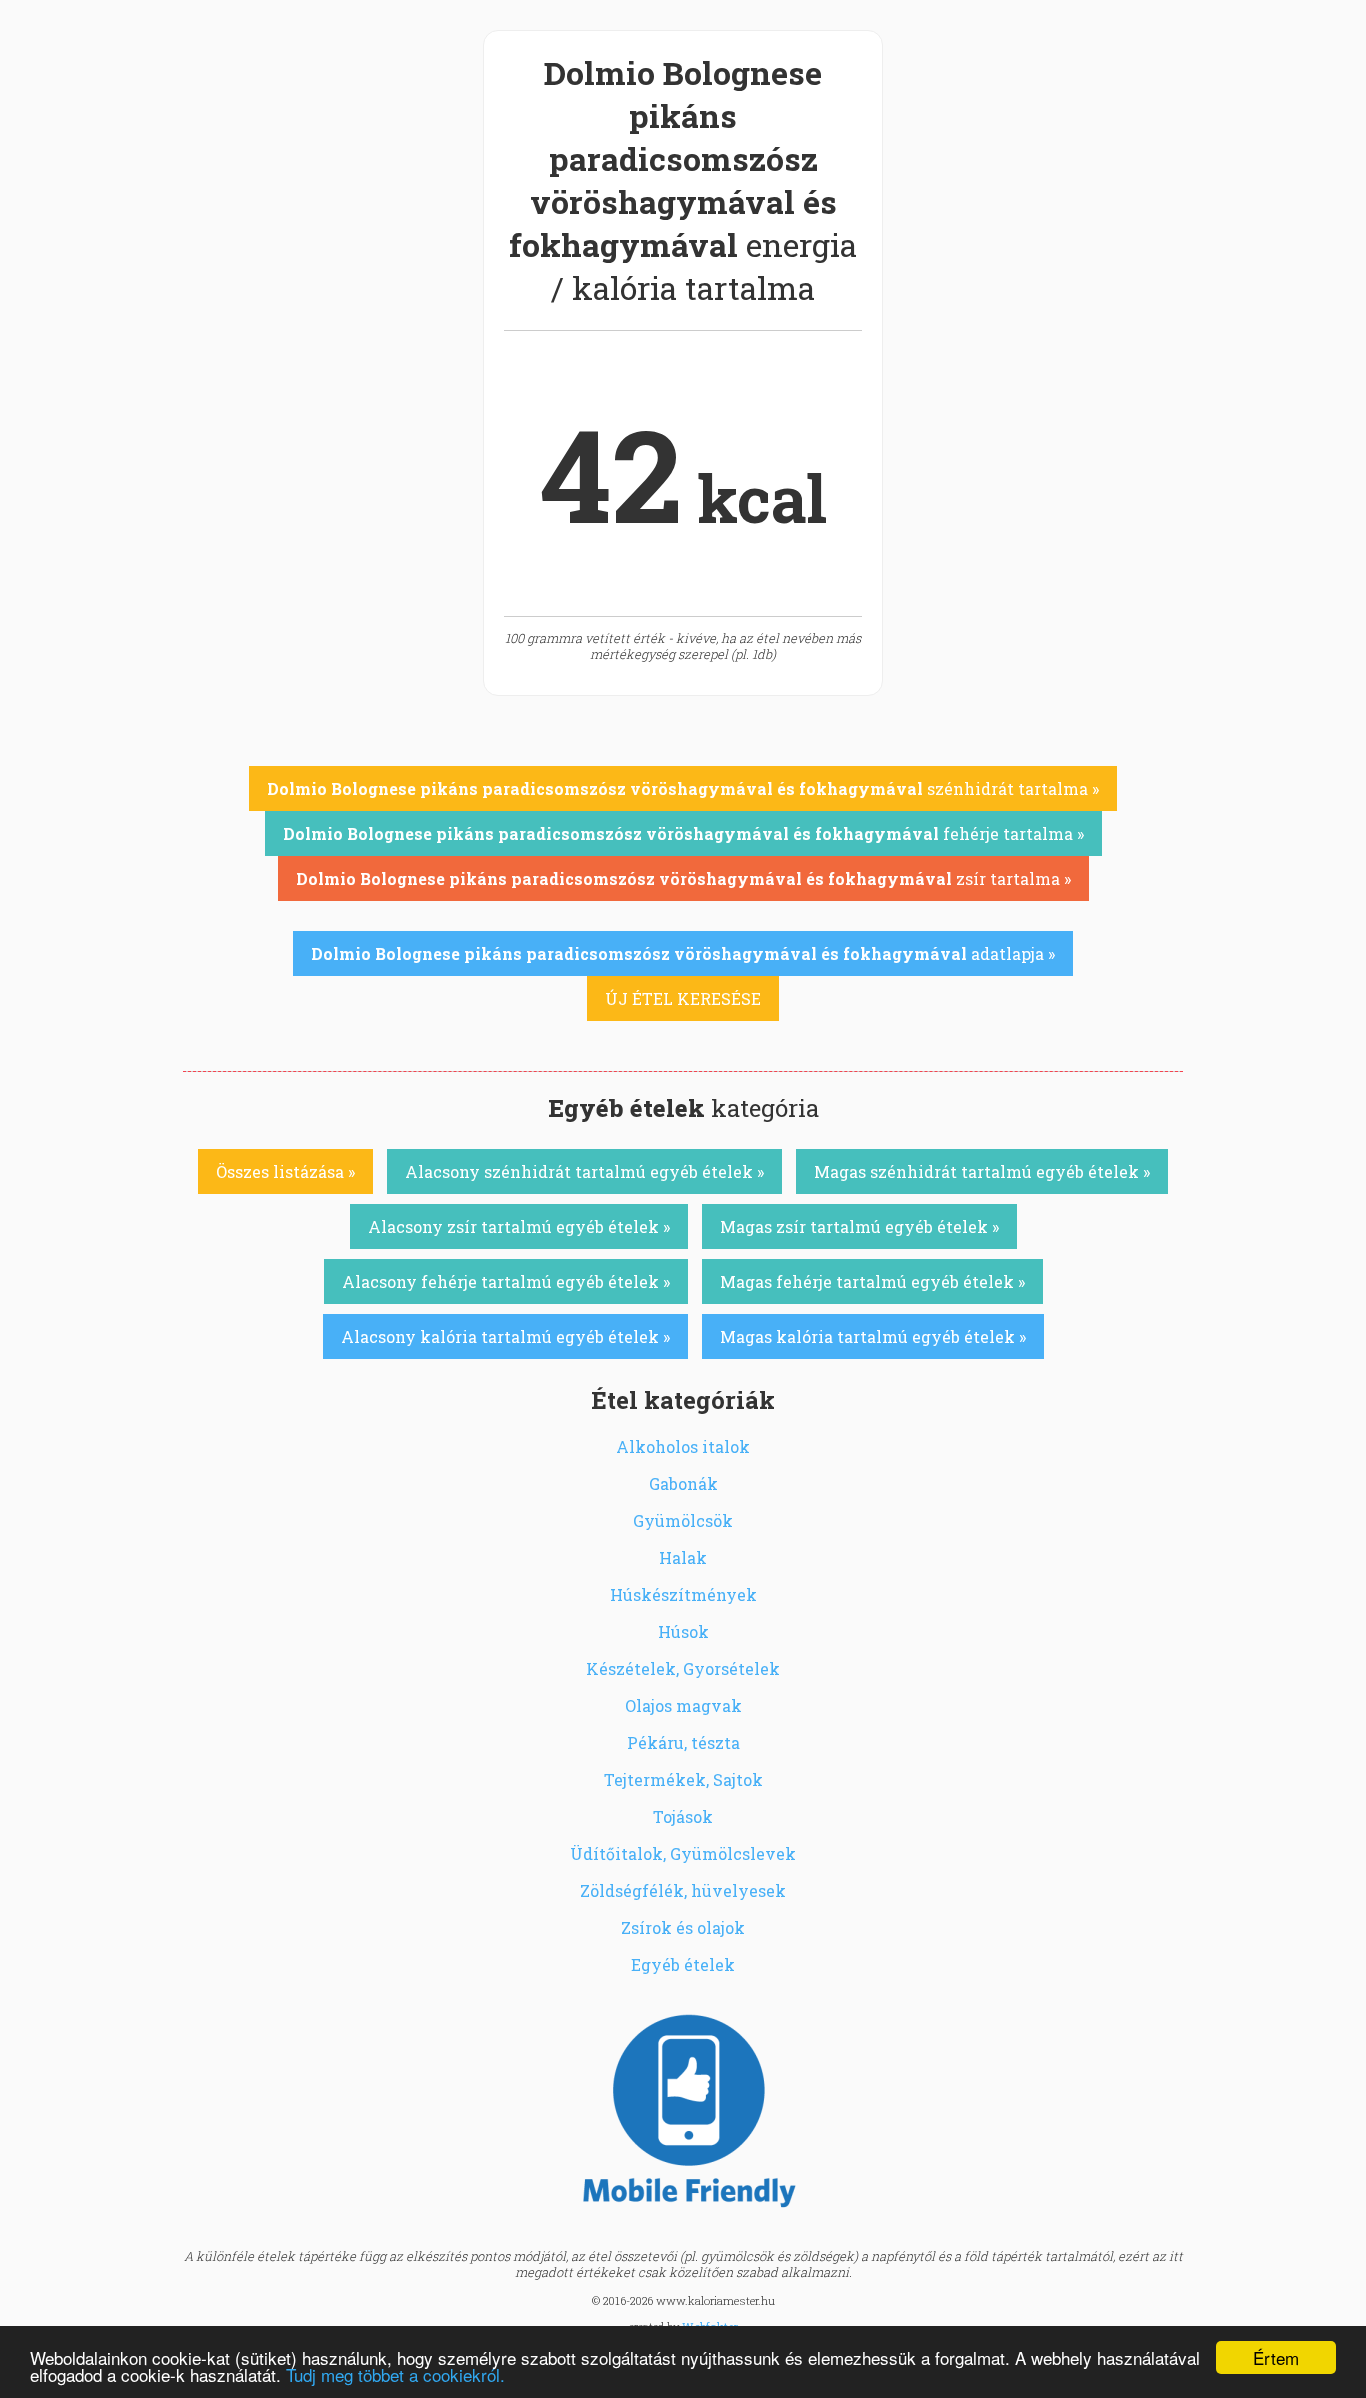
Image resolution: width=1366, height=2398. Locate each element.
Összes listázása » (285, 1171)
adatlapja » (683, 953)
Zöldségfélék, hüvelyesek (683, 1890)
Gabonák (683, 1483)
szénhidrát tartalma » (683, 788)
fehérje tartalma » (683, 833)
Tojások (683, 1816)
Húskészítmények (683, 1594)
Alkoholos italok (683, 1446)
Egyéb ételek (683, 1964)
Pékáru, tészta (683, 1742)
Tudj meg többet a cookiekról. (395, 2374)
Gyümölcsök (683, 1520)
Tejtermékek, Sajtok (683, 1779)
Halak (683, 1557)
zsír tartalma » (683, 878)
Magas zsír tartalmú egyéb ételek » (859, 1226)
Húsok (683, 1631)
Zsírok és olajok (683, 1927)
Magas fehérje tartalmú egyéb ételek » (872, 1281)
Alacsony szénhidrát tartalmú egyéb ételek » (584, 1171)
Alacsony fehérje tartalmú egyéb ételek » (506, 1281)
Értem (1276, 2357)
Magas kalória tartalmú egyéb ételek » (873, 1336)
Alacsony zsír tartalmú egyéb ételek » (519, 1226)
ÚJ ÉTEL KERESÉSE (683, 998)
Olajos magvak (683, 1705)
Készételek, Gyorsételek (683, 1668)
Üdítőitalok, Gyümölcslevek (683, 1853)
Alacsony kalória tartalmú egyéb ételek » (505, 1336)
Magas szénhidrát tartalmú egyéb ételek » (982, 1171)
